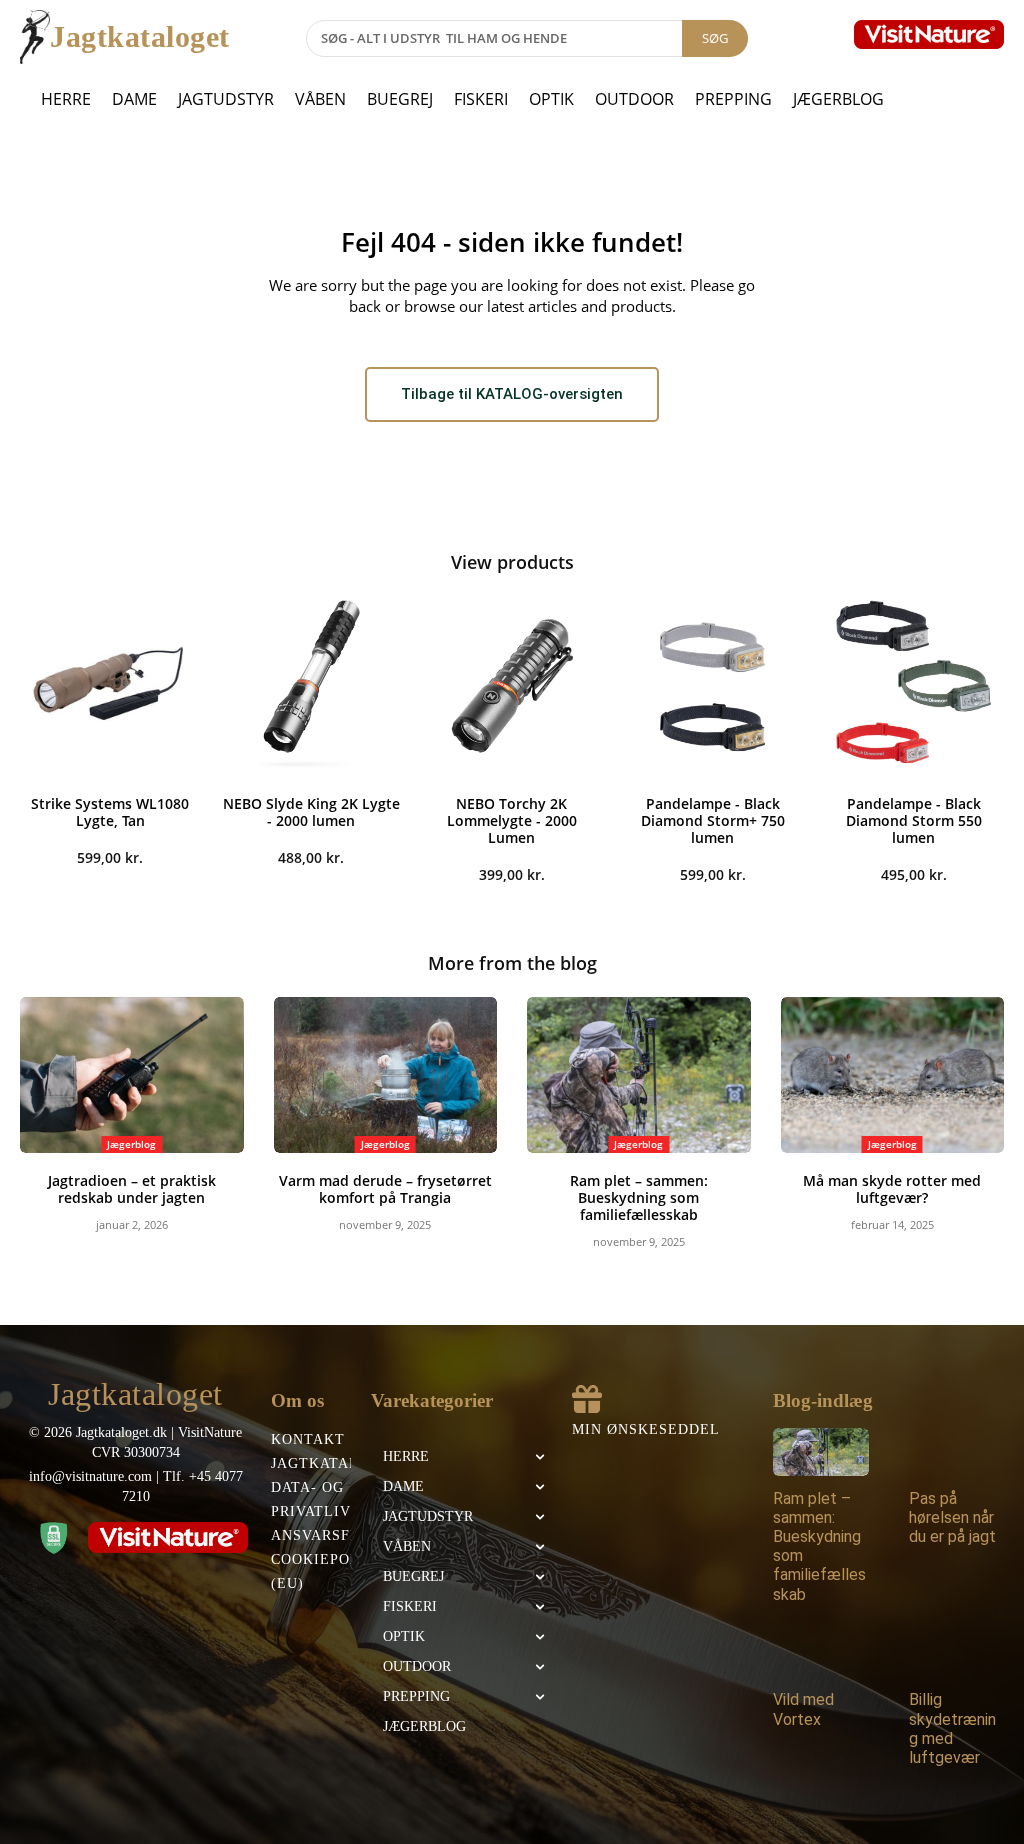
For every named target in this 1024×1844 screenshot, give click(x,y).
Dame (134, 99)
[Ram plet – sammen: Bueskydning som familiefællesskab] (639, 1075)
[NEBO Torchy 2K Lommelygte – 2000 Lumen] (512, 685)
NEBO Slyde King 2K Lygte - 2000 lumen (311, 812)
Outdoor (634, 99)
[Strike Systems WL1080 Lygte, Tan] (110, 685)
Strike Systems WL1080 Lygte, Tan (110, 812)
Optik (551, 99)
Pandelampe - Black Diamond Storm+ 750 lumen (713, 820)
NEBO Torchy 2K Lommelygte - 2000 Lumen (512, 820)
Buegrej (400, 99)
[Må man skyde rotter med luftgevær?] (893, 1075)
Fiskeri (481, 99)
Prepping (733, 99)
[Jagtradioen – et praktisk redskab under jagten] (132, 1075)
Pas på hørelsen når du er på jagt (952, 1517)
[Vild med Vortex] (821, 1654)
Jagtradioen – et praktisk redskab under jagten (132, 1189)
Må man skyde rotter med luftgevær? (892, 1189)
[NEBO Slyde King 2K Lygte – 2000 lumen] (311, 685)
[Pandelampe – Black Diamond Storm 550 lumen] (913, 685)
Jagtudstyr (226, 99)
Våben (320, 99)
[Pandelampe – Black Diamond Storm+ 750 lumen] (712, 685)
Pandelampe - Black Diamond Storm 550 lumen (914, 820)
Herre (66, 99)
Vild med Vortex (803, 1709)
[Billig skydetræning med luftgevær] (957, 1654)
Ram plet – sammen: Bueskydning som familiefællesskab (639, 1197)
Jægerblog (838, 99)
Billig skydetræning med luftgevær (952, 1728)
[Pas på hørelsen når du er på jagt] (957, 1452)
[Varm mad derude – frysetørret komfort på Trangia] (386, 1075)
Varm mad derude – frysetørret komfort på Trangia (385, 1189)
